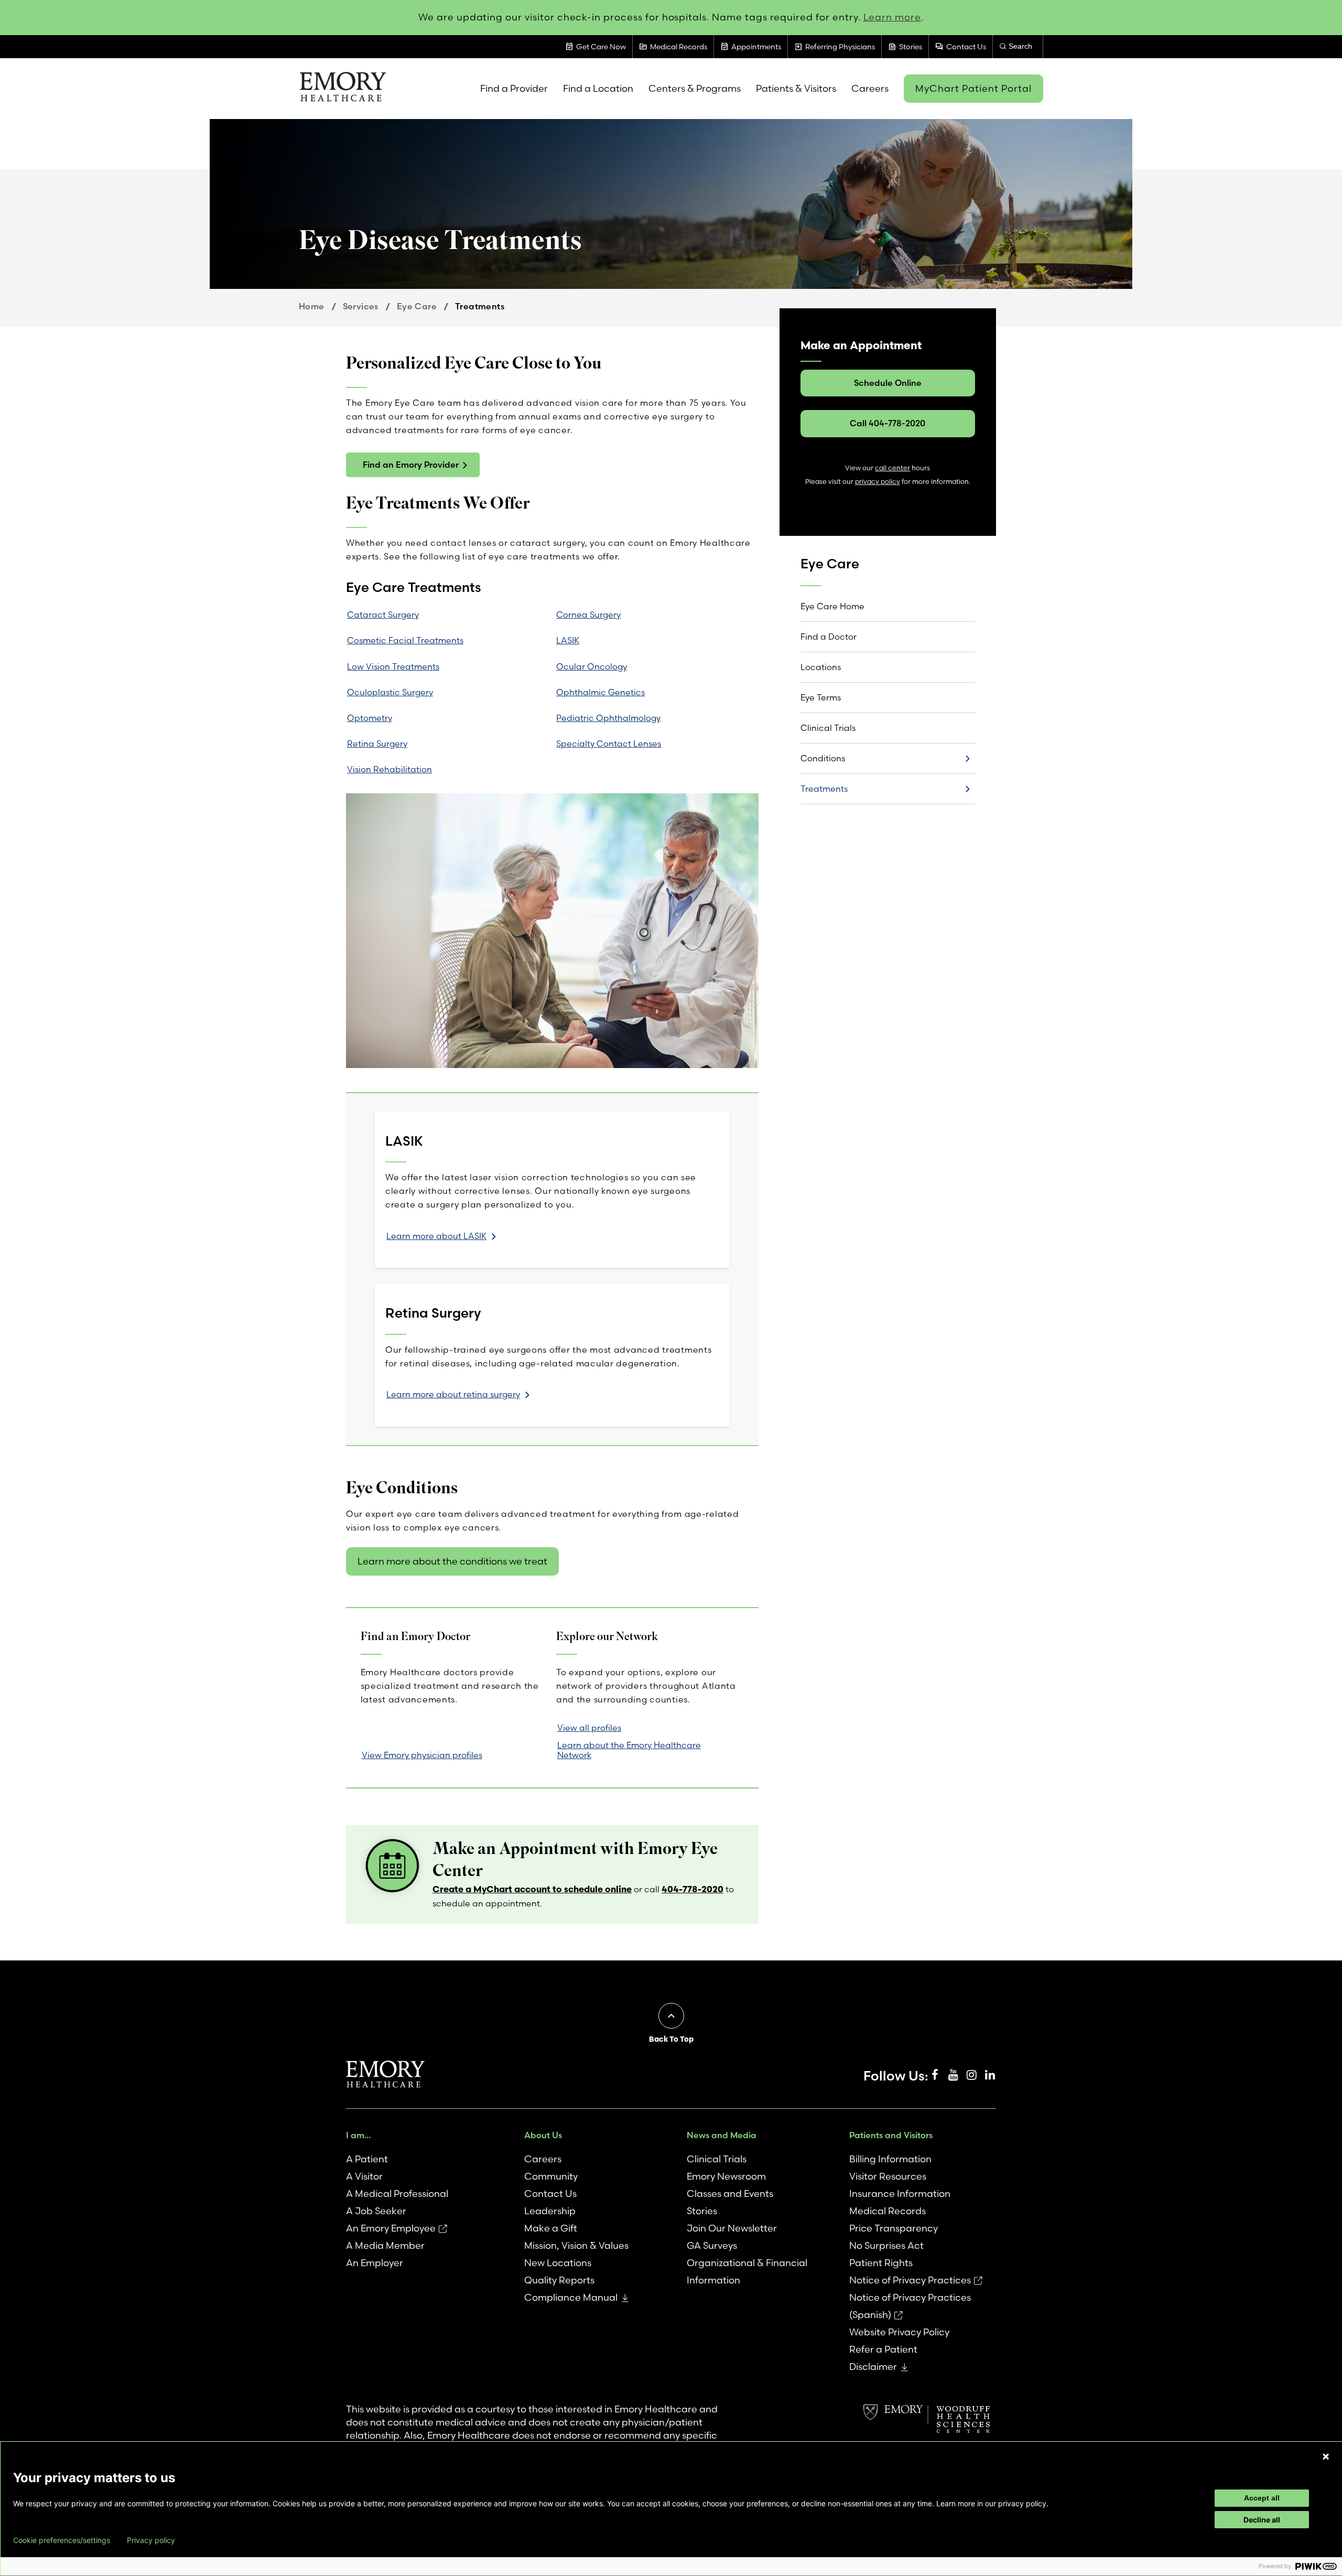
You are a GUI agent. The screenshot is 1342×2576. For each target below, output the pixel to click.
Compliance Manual (571, 2297)
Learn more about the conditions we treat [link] (452, 1561)
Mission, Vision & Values (576, 2245)
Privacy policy (151, 2540)
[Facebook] (935, 2075)
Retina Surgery (377, 743)
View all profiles (589, 1728)
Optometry (370, 718)
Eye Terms (821, 697)
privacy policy (878, 482)
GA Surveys (712, 2245)
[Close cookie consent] (1326, 2456)
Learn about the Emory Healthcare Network (629, 1750)
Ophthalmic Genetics (600, 692)
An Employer (375, 2263)
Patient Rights (881, 2263)
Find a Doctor (829, 637)
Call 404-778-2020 (888, 423)
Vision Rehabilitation (389, 769)
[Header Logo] (343, 89)
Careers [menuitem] (870, 88)
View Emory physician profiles (422, 1755)
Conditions (823, 758)
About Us (543, 2135)
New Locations (558, 2263)
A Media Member (385, 2245)
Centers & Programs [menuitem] (695, 88)
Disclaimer (873, 2367)
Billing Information (890, 2159)
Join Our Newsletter (732, 2228)
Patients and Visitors (891, 2135)
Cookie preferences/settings (62, 2540)
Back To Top (671, 2039)
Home (312, 306)
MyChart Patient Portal (973, 88)
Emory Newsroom (726, 2176)
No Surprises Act (886, 2245)
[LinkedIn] (990, 2075)
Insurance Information (900, 2194)
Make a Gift (551, 2228)
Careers (543, 2159)
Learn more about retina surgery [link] (453, 1394)
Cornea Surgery (588, 615)
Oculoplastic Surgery (390, 692)
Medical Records (888, 2211)
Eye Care (417, 306)
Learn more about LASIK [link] (436, 1236)
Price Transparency (894, 2228)
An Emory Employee (391, 2228)
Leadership (550, 2211)
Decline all (1262, 2520)
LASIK (568, 640)
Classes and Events (730, 2194)
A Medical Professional (397, 2194)
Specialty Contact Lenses (609, 743)
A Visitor (364, 2176)
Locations (821, 667)
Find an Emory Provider (411, 465)
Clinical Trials (828, 728)
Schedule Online (888, 383)
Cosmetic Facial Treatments (405, 640)
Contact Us (550, 2194)
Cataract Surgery (383, 615)
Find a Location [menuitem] (598, 88)
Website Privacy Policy (899, 2332)
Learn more (892, 17)
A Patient (367, 2159)
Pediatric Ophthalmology (608, 718)
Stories (702, 2211)
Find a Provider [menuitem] (514, 88)
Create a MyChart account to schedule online (532, 1889)
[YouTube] (953, 2075)
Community (551, 2176)
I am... (358, 2135)
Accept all (1262, 2498)
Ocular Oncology (592, 666)
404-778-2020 (692, 1889)
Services (361, 306)
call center (892, 468)
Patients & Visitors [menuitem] (796, 88)
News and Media (722, 2135)
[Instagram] (971, 2075)
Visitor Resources (888, 2176)
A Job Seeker (376, 2211)
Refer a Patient (883, 2349)
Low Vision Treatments (393, 666)
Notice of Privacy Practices (910, 2280)
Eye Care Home (832, 606)
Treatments (824, 789)
